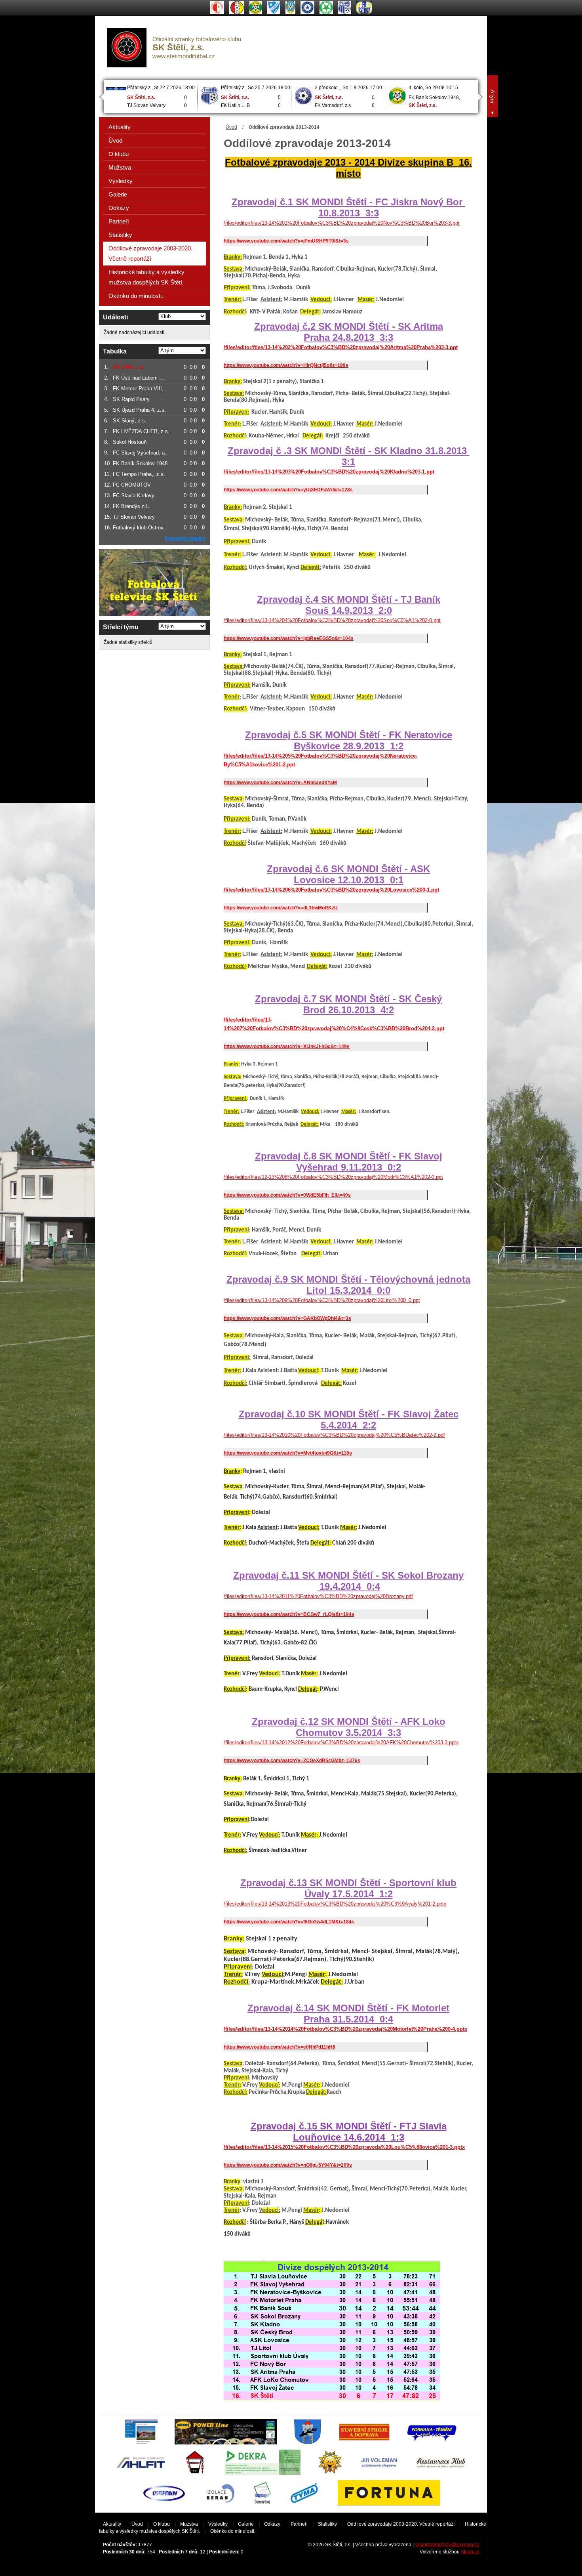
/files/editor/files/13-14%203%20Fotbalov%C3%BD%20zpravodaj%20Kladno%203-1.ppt (329, 472)
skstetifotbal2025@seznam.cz (447, 2545)
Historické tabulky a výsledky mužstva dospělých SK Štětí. (146, 277)
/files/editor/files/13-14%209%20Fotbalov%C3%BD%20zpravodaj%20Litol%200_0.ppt (322, 1300)
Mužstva (120, 167)
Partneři (119, 221)
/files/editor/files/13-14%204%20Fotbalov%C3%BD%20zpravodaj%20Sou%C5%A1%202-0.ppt (332, 620)
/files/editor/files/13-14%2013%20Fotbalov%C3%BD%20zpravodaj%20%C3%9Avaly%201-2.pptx (335, 1904)
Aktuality (120, 127)
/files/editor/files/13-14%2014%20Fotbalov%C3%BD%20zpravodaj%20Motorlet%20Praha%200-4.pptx (345, 2029)
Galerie (118, 194)
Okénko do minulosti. (136, 296)
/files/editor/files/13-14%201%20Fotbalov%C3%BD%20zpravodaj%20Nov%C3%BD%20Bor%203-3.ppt (342, 223)
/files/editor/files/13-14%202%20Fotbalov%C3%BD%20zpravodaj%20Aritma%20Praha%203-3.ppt (341, 347)
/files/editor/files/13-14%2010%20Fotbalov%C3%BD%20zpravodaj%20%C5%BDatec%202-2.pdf (334, 1435)
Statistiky (120, 235)
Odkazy (119, 208)
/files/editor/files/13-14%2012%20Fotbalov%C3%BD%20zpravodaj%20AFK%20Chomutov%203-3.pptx (341, 1742)
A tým (493, 96)
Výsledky (121, 181)
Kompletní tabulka (185, 538)
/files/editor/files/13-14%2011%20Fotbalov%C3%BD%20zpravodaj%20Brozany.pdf (318, 1596)
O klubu (119, 154)
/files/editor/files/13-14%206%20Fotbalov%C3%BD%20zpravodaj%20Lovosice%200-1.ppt (331, 890)
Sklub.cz (470, 2552)
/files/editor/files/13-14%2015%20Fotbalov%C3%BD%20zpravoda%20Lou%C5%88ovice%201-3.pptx (344, 2147)
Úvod (231, 127)
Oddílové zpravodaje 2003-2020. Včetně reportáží (150, 253)
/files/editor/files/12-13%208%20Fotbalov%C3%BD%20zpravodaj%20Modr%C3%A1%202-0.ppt (333, 1177)
